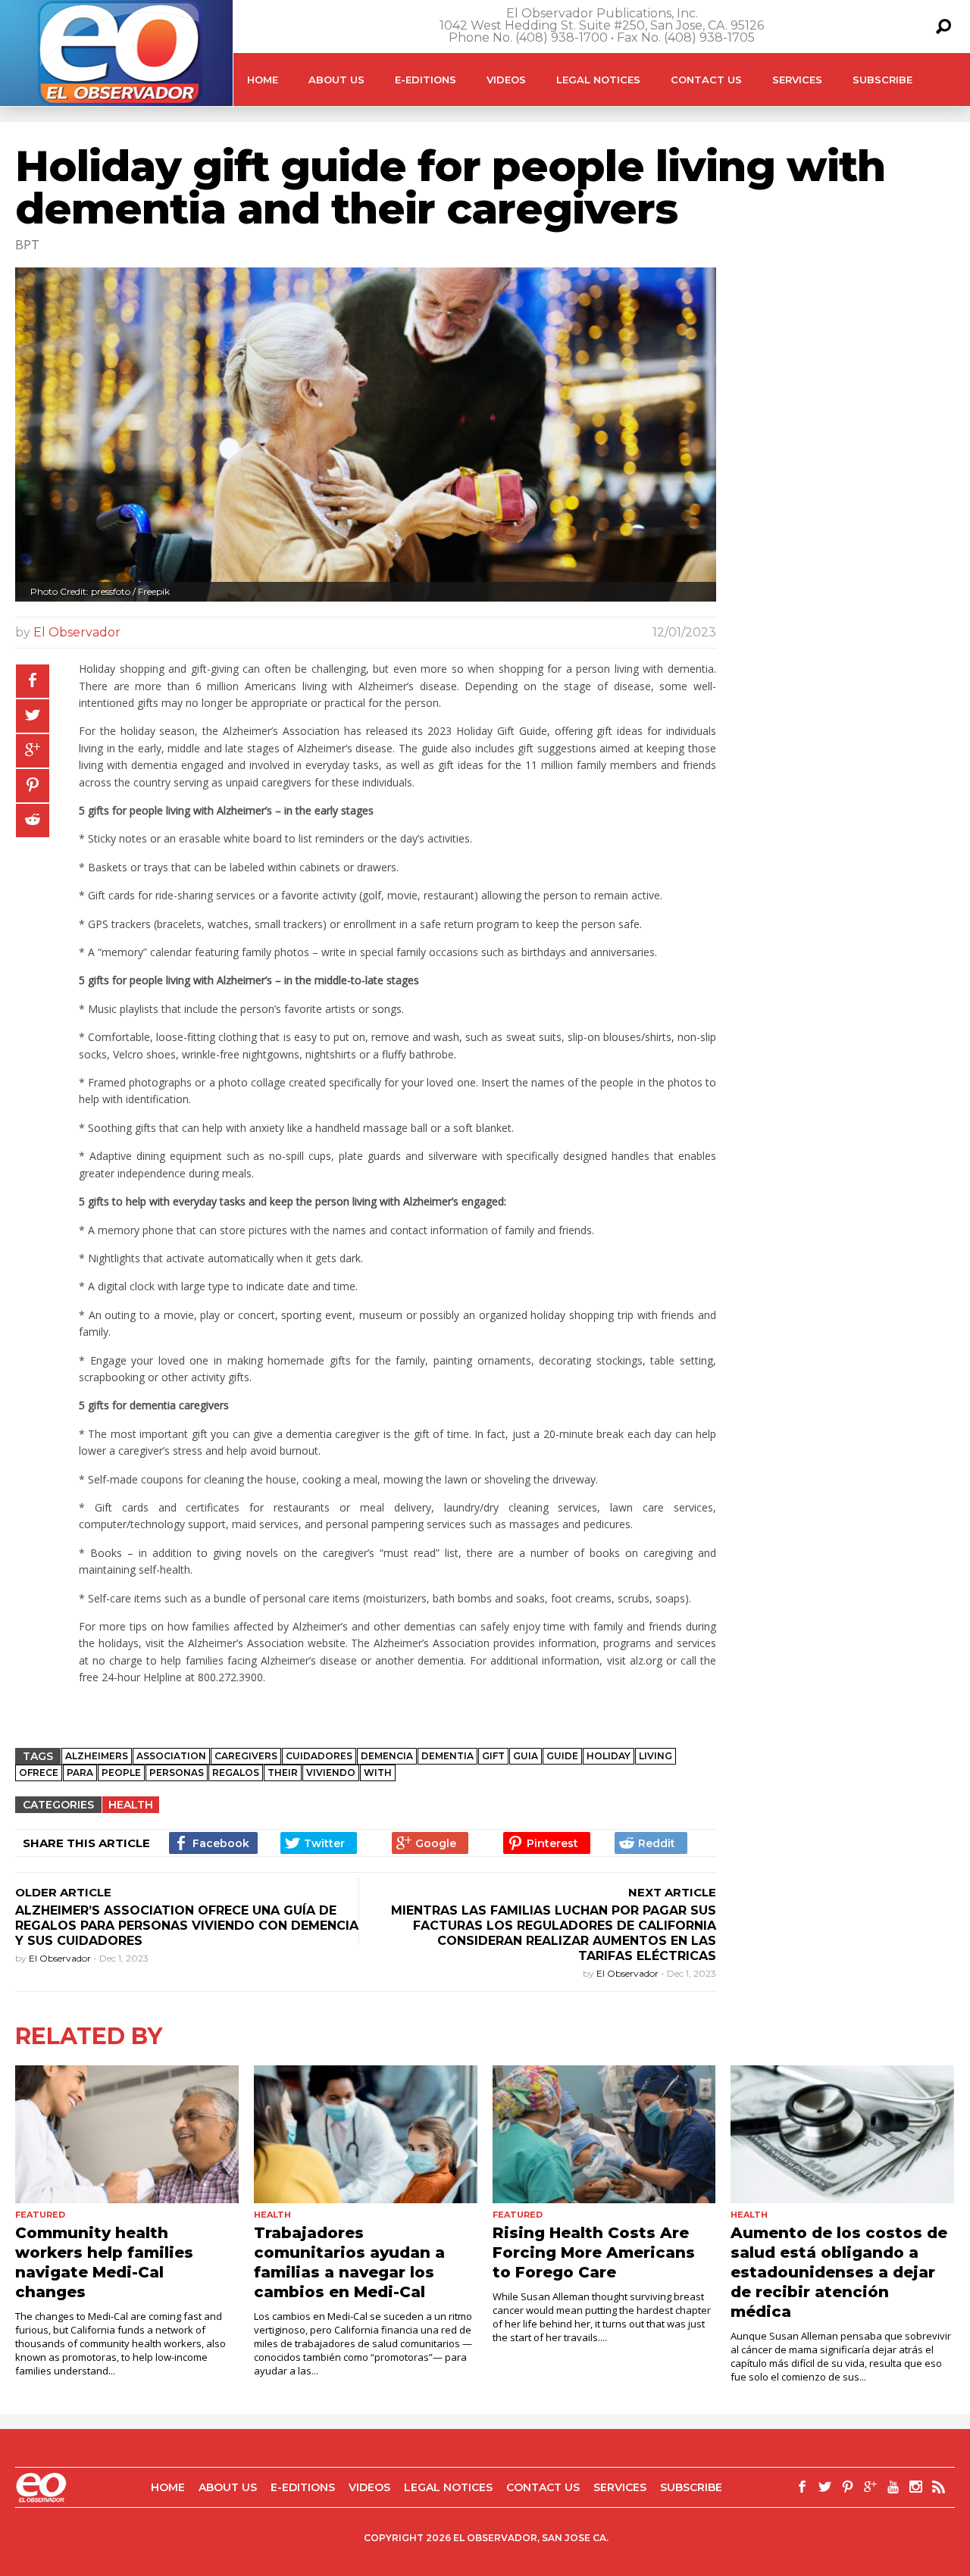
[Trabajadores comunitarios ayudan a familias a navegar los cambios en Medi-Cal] (366, 2134)
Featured (40, 2215)
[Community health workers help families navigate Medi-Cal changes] (127, 2134)
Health (131, 1805)
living (656, 1756)
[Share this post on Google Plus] (33, 751)
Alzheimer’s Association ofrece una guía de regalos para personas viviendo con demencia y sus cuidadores (187, 1926)
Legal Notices (598, 80)
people (121, 1773)
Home (263, 80)
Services (797, 80)
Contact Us (706, 80)
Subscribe (882, 80)
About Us (336, 80)
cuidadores (319, 1756)
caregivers (246, 1756)
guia (526, 1756)
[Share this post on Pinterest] (33, 786)
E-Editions (426, 80)
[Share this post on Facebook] (33, 681)
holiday (609, 1756)
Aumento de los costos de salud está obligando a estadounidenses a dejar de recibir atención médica (839, 2272)
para (80, 1773)
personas (177, 1773)
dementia (447, 1756)
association (171, 1756)
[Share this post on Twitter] (33, 716)
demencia (387, 1756)
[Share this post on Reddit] (33, 821)
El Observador (77, 632)
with (378, 1773)
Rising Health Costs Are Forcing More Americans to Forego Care (594, 2252)
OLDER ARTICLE (63, 1892)
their (283, 1773)
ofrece (39, 1773)
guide (562, 1756)
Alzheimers (97, 1756)
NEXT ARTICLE (672, 1892)
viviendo (331, 1773)
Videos (506, 80)
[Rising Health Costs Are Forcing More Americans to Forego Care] (604, 2134)
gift (493, 1756)
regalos (236, 1773)
